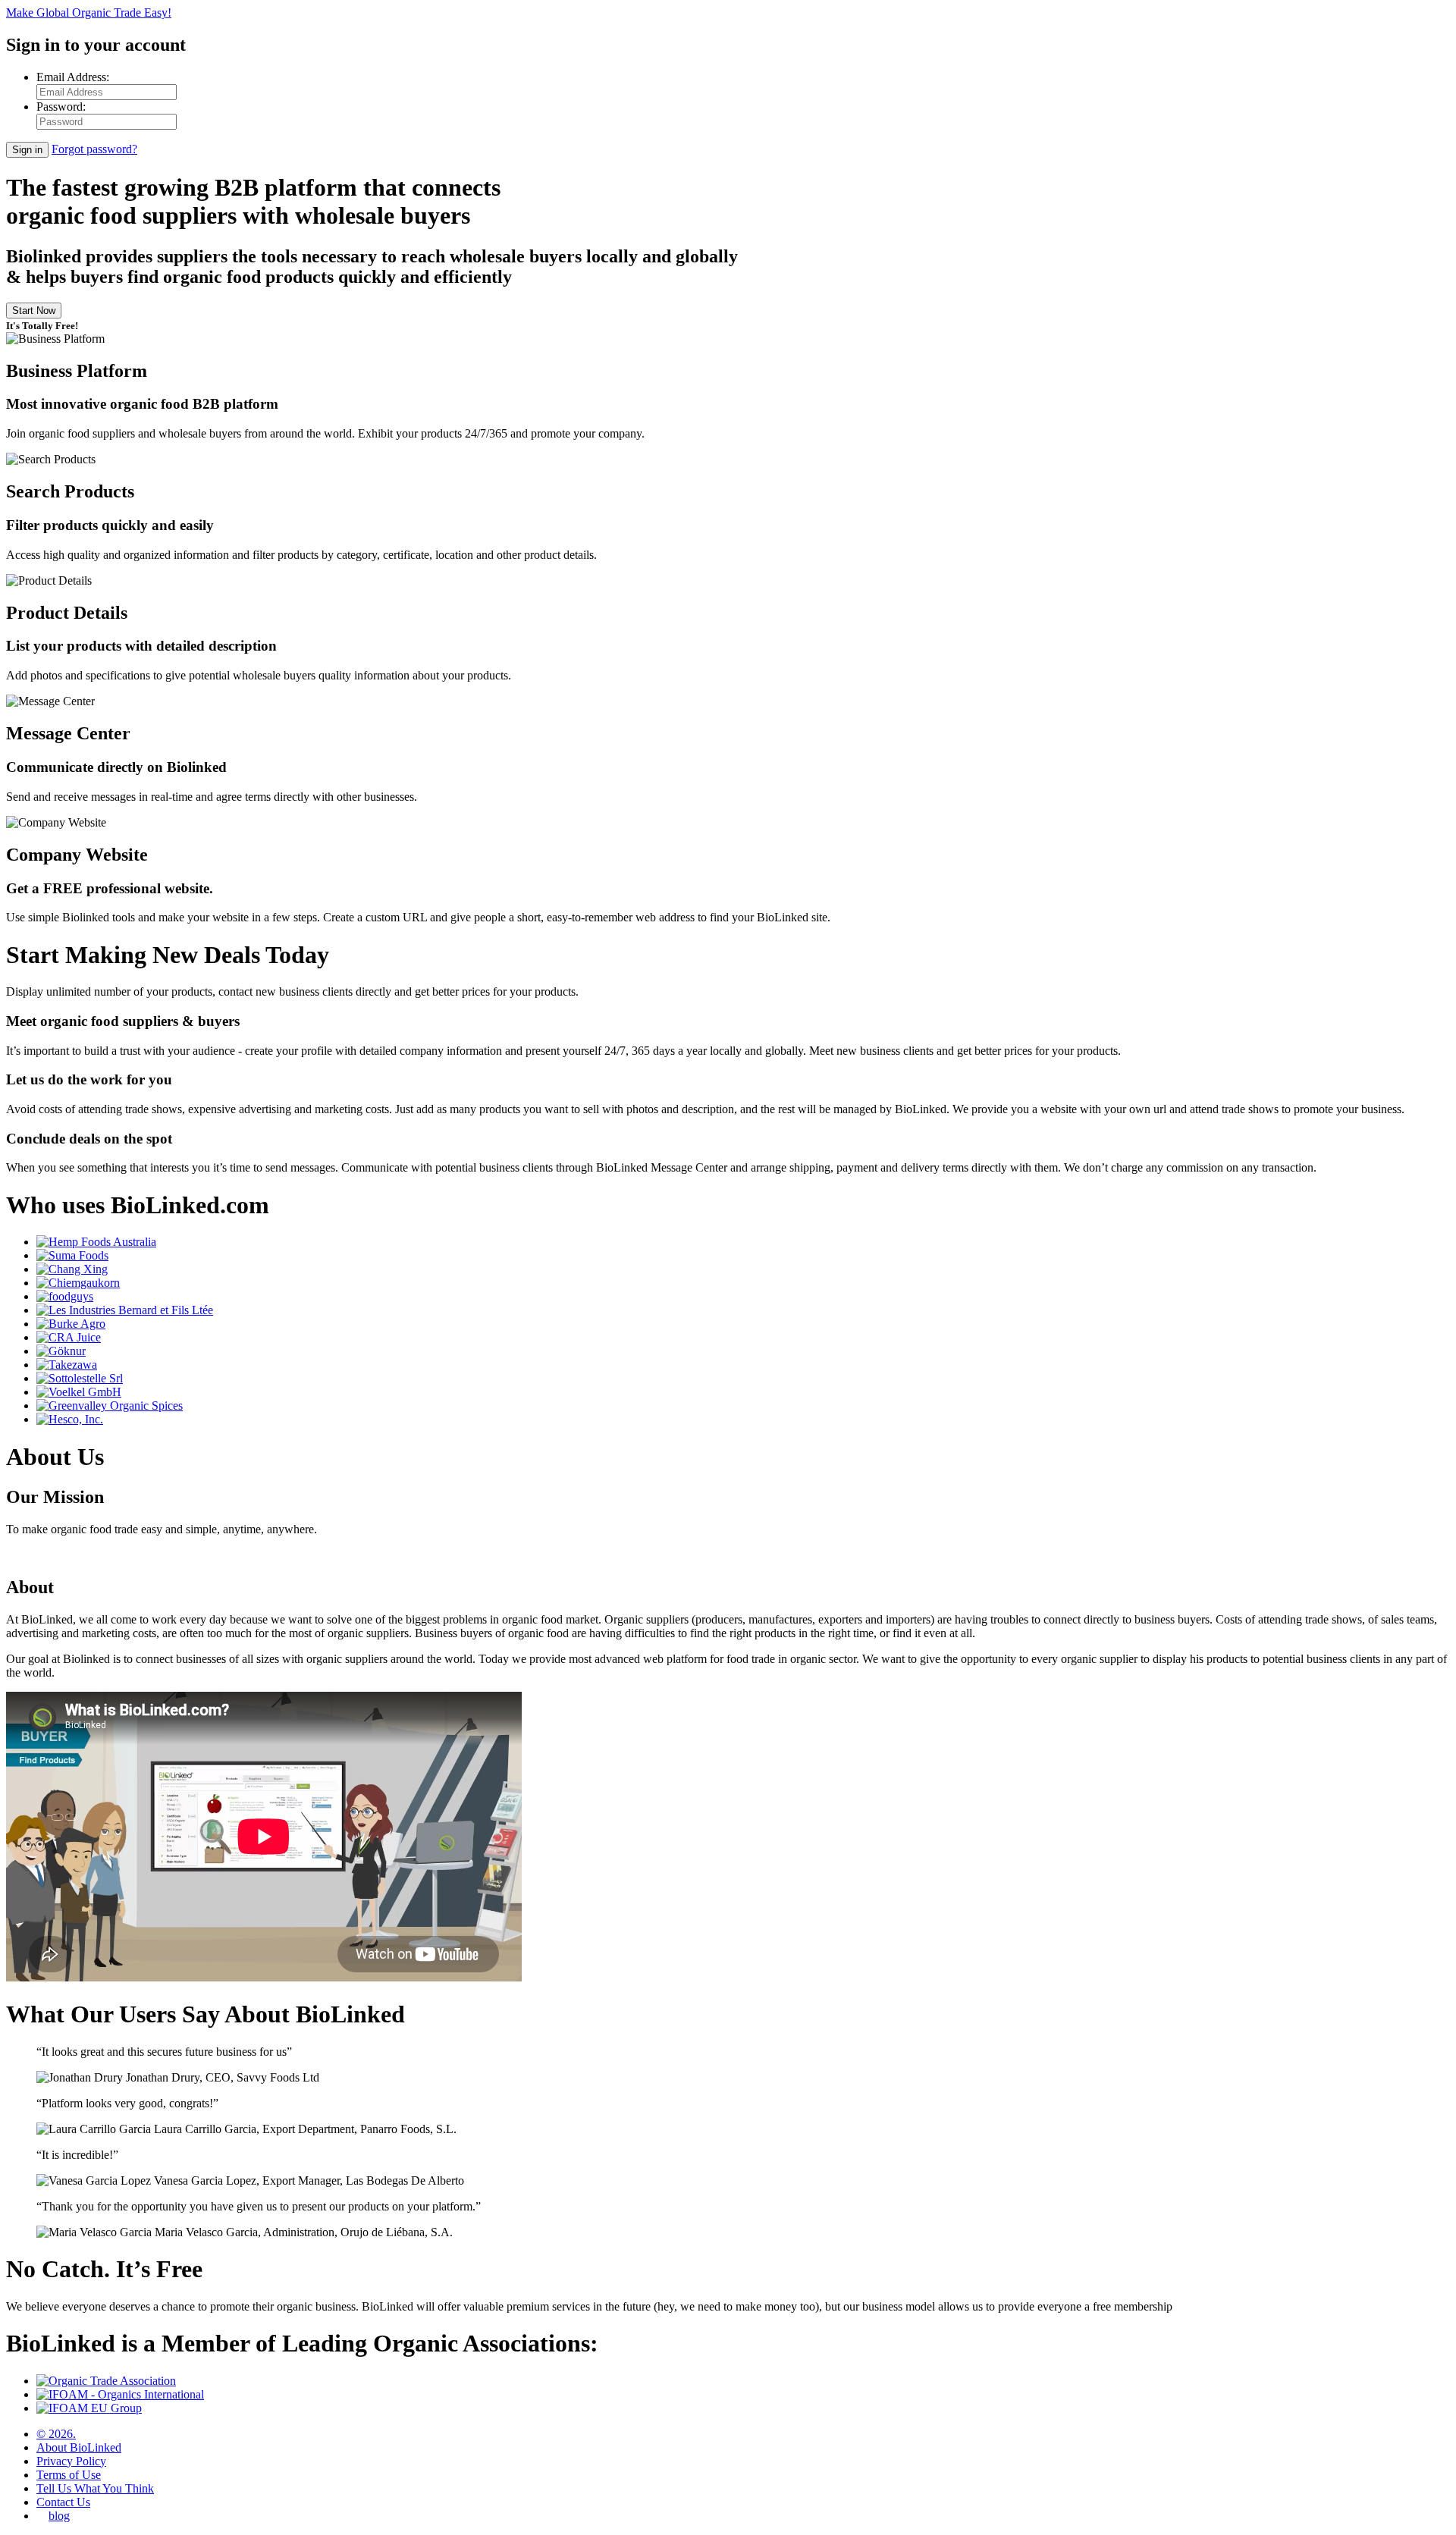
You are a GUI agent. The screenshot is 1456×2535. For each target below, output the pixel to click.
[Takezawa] (67, 1365)
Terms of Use (69, 2475)
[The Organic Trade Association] (106, 2381)
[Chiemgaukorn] (78, 1283)
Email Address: (73, 77)
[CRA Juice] (69, 1337)
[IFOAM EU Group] (89, 2408)
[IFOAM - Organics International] (120, 2394)
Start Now (34, 311)
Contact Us (63, 2502)
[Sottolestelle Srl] (80, 1378)
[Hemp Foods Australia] (96, 1242)
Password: (61, 107)
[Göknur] (61, 1351)
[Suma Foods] (72, 1255)
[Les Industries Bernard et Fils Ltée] (125, 1310)
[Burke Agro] (71, 1324)
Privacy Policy (71, 2461)
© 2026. (56, 2434)
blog (59, 2516)
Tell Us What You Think (95, 2488)
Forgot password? (94, 149)
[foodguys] (65, 1296)
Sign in (27, 150)
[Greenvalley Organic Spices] (110, 1406)
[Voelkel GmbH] (79, 1392)
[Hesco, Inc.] (70, 1419)
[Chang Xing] (72, 1269)
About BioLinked (79, 2447)
